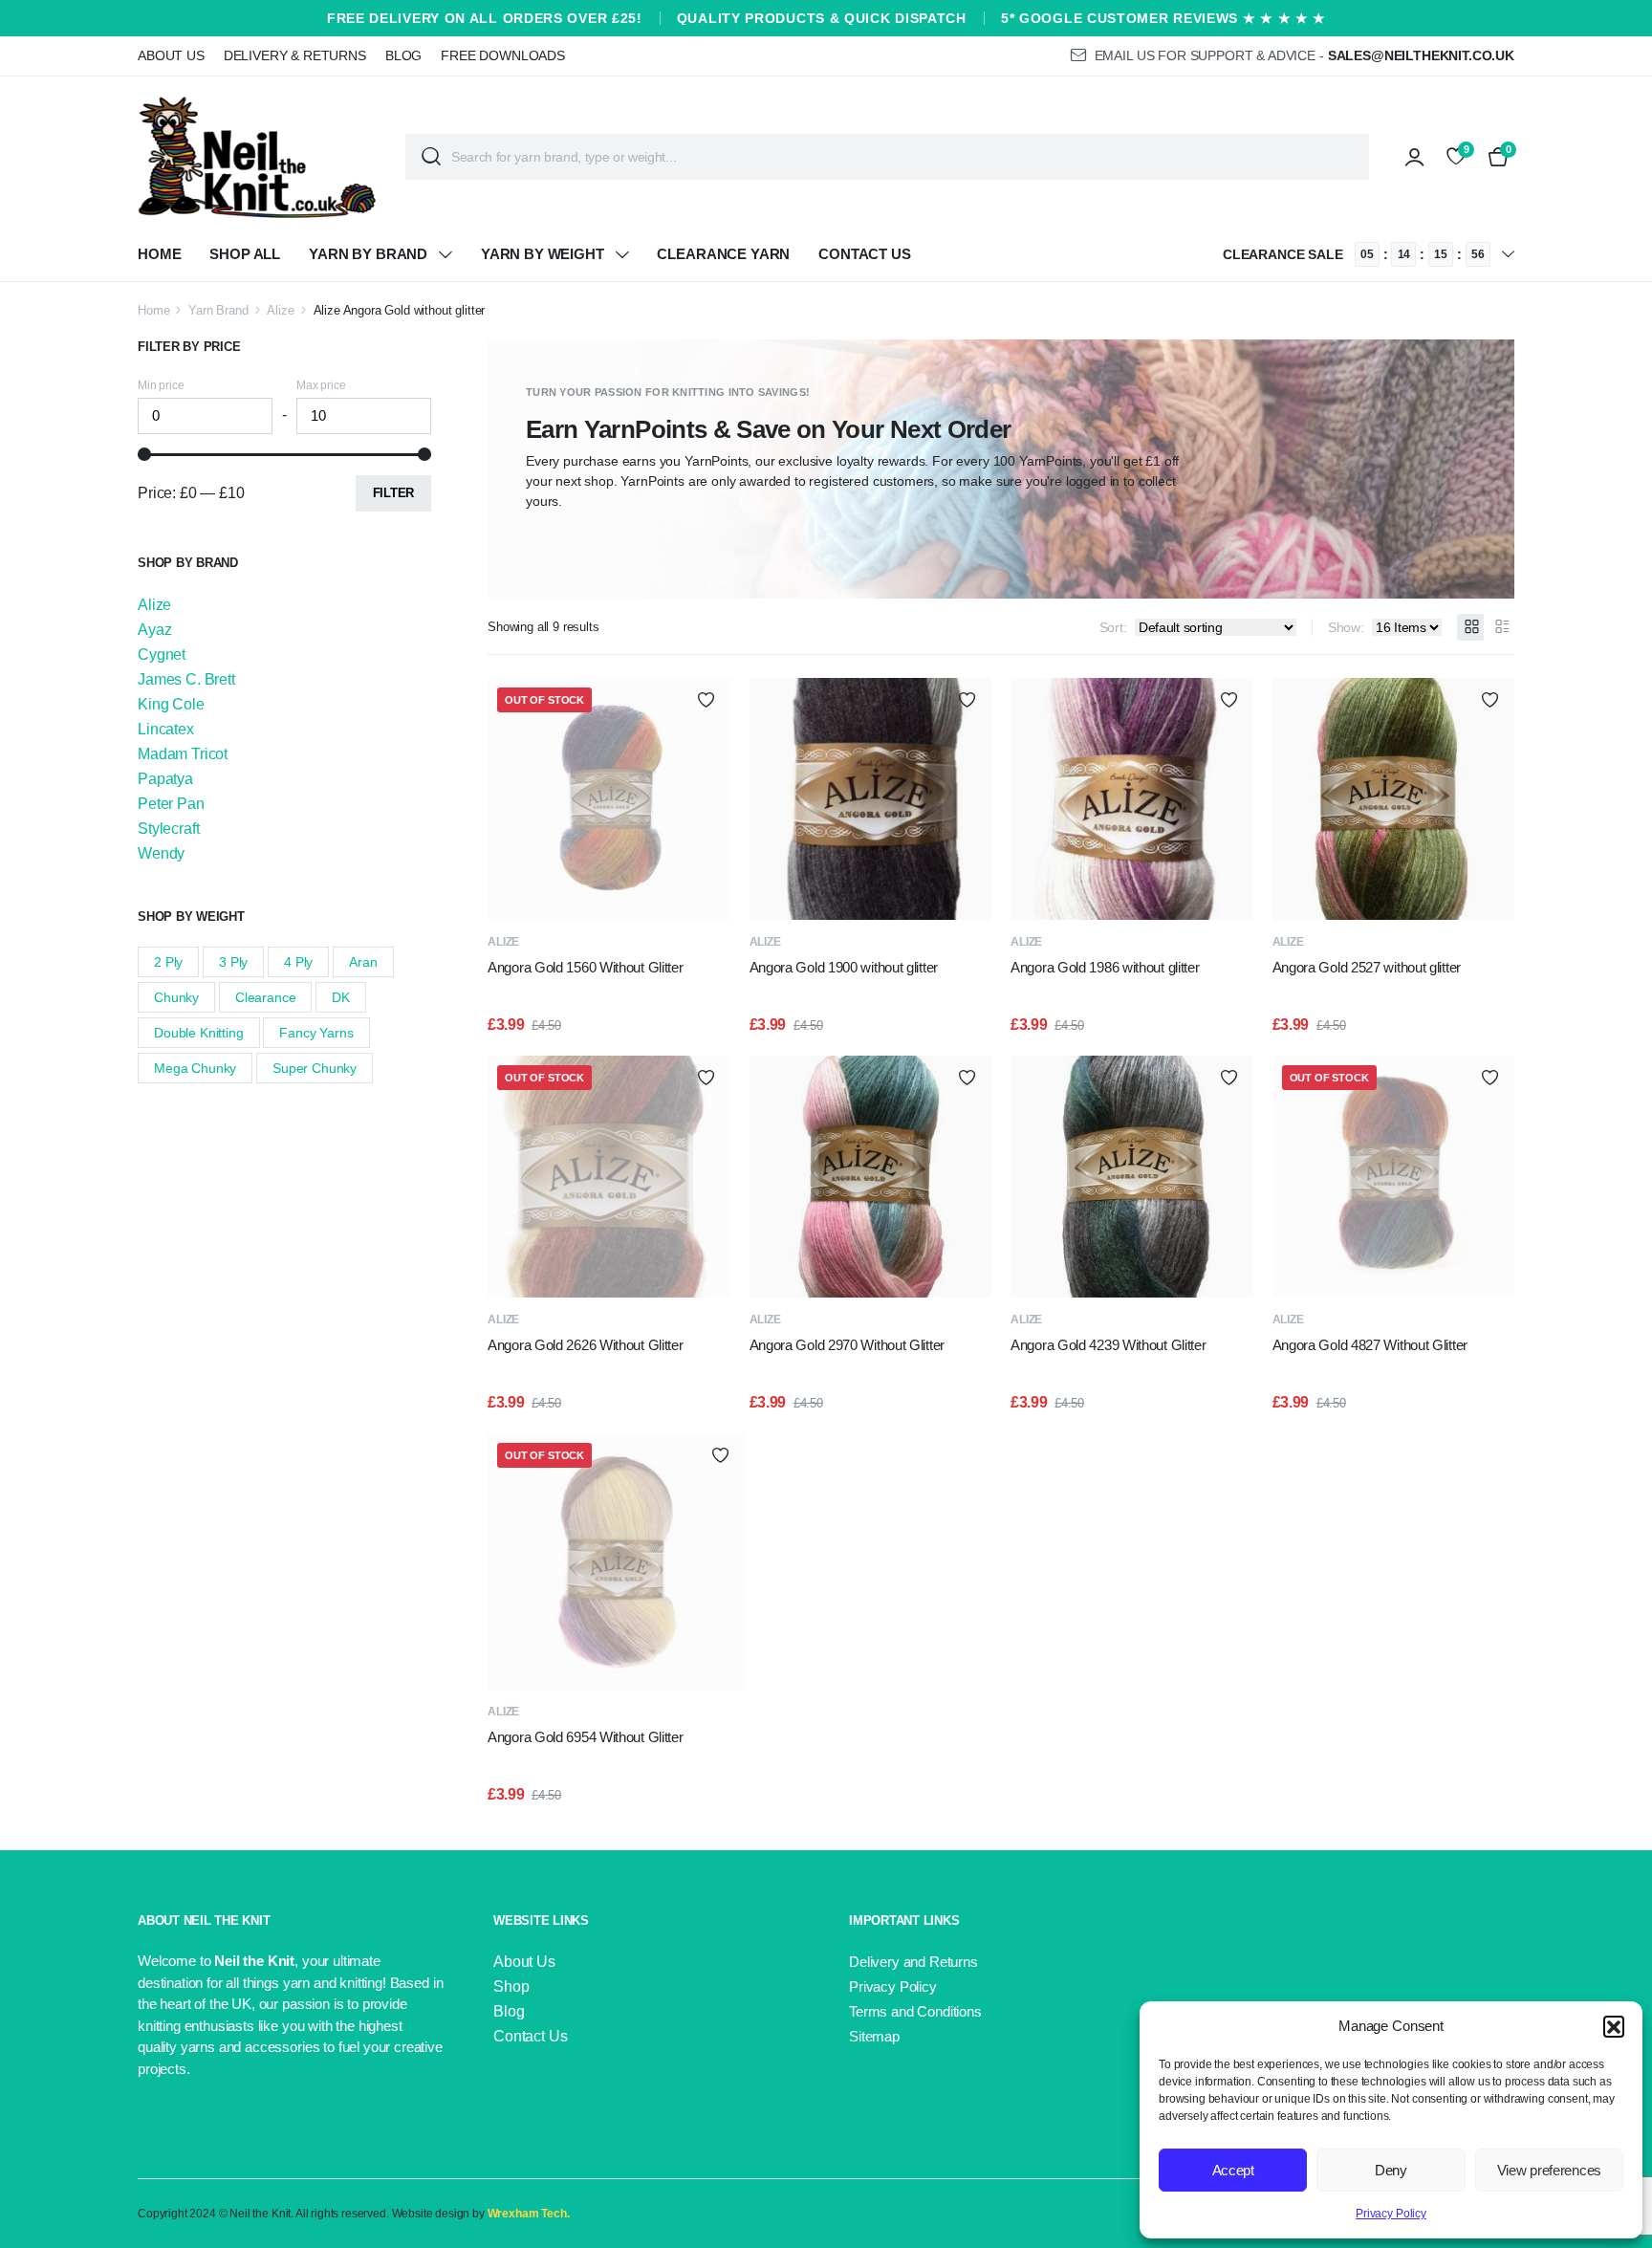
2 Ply (168, 962)
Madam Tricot (183, 754)
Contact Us (864, 254)
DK (341, 997)
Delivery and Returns (913, 1962)
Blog (403, 55)
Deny (1391, 2170)
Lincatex (166, 729)
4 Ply (298, 962)
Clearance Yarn (723, 254)
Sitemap (874, 2036)
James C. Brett (186, 679)
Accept (1233, 2170)
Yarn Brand (218, 310)
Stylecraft (168, 829)
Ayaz (154, 630)
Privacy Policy (1391, 2214)
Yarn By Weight (543, 254)
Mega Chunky (195, 1068)
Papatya (165, 779)
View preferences (1549, 2170)
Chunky (176, 997)
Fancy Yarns (316, 1033)
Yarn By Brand (368, 254)
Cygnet (162, 655)
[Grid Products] (1470, 627)
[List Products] (1501, 627)
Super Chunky (315, 1068)
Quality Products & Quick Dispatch (822, 18)
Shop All (245, 254)
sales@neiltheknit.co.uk (1421, 55)
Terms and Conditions (915, 2011)
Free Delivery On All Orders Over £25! (485, 18)
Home (159, 254)
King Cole (171, 704)
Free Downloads (503, 55)
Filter (393, 493)
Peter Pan (171, 804)
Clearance (266, 997)
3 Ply (233, 962)
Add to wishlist (706, 699)
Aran (363, 962)
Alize (280, 310)
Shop (511, 1986)
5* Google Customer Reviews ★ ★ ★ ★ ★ (1163, 18)
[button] (1614, 2026)
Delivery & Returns (295, 55)
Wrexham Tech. (529, 2214)
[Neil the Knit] (257, 157)
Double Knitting (199, 1033)
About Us (171, 55)
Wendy (161, 853)
